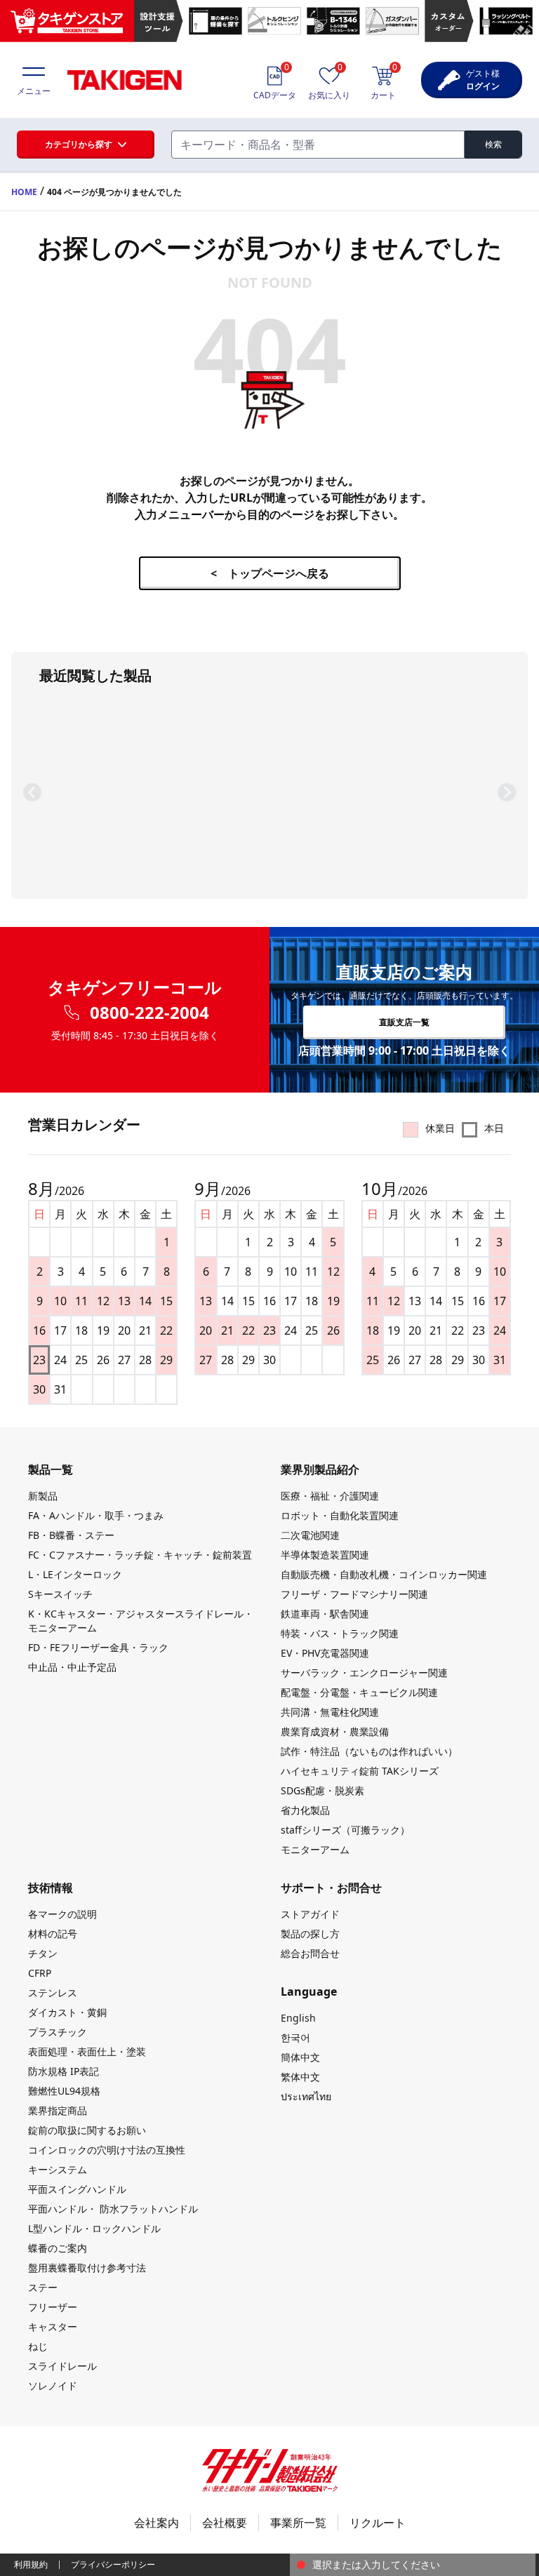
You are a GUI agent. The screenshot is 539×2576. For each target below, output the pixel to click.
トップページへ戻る (270, 573)
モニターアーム (315, 1849)
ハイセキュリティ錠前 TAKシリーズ (360, 1771)
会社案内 (157, 2523)
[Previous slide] (32, 792)
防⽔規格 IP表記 (64, 2071)
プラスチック (58, 2032)
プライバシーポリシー (113, 2564)
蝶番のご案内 (58, 2248)
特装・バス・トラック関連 (340, 1633)
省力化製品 (305, 1810)
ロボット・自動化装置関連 (340, 1515)
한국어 (295, 2037)
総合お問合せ (310, 1953)
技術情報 (51, 1888)
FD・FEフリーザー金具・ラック (98, 1647)
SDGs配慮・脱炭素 (322, 1790)
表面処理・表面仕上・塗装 (87, 2051)
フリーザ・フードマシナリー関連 (354, 1594)
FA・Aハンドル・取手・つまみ (96, 1515)
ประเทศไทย (306, 2096)
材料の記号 (53, 1934)
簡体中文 (300, 2057)
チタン (43, 1953)
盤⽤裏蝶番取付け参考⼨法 (87, 2268)
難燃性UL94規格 (64, 2091)
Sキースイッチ (60, 1594)
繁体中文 (300, 2077)
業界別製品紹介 (320, 1469)
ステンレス (53, 1993)
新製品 (43, 1496)
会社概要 (225, 2523)
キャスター (53, 2327)
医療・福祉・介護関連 (330, 1496)
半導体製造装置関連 (325, 1555)
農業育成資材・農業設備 (335, 1731)
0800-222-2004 (149, 1013)
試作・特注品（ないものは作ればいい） (369, 1751)
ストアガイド (310, 1914)
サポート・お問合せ (331, 1888)
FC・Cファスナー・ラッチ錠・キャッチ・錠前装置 (140, 1555)
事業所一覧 (298, 2523)
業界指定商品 (58, 2110)
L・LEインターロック (75, 1574)
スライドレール (62, 2366)
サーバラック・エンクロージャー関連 (364, 1673)
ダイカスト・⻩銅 (67, 2012)
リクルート (378, 2523)
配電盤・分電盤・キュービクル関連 (359, 1692)
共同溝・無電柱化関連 (330, 1712)
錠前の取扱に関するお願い (87, 2130)
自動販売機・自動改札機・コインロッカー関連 (384, 1574)
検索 (493, 144)
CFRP (40, 1973)
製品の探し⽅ (310, 1934)
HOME (24, 192)
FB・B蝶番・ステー (71, 1535)
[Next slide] (507, 792)
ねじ (38, 2346)
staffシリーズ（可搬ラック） (345, 1830)
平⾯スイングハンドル (77, 2189)
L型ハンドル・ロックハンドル (94, 2228)
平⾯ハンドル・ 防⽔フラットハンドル (113, 2209)
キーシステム (58, 2169)
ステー (43, 2287)
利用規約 (31, 2564)
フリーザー (53, 2307)
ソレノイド (53, 2385)
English (298, 2018)
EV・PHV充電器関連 (325, 1653)
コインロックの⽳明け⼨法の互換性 (107, 2150)
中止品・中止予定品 (72, 1667)
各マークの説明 (62, 1914)
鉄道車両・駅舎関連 (325, 1614)
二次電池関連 (310, 1535)
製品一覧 (51, 1469)
